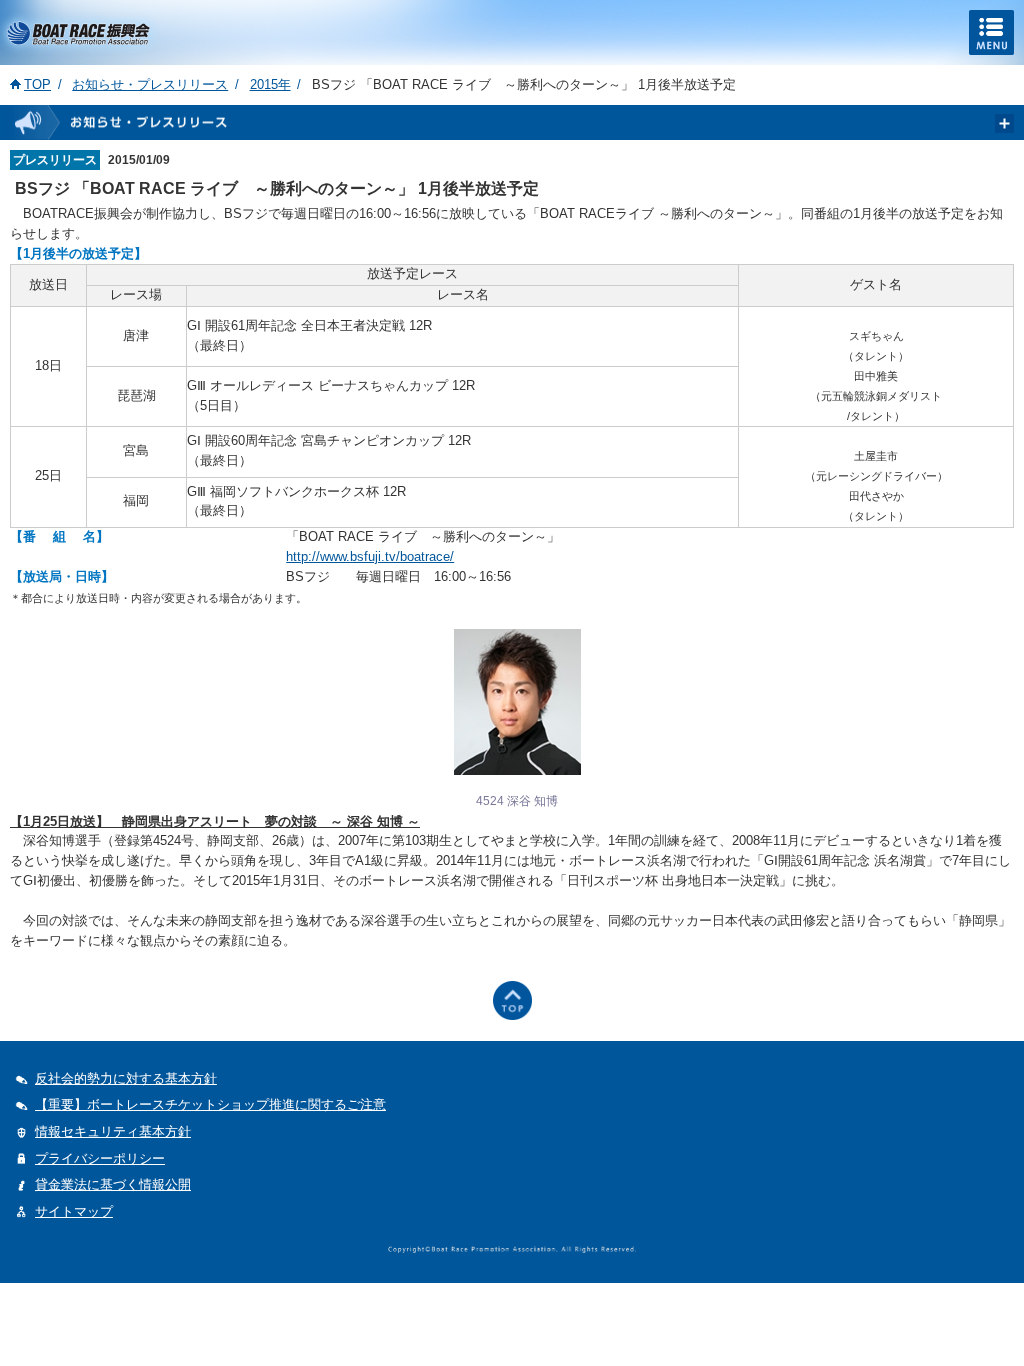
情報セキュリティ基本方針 (113, 1131)
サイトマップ (74, 1211)
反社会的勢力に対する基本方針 (126, 1078)
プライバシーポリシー (100, 1158)
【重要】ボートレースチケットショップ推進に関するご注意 (210, 1104)
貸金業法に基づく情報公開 (113, 1184)
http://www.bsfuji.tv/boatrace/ (370, 557)
